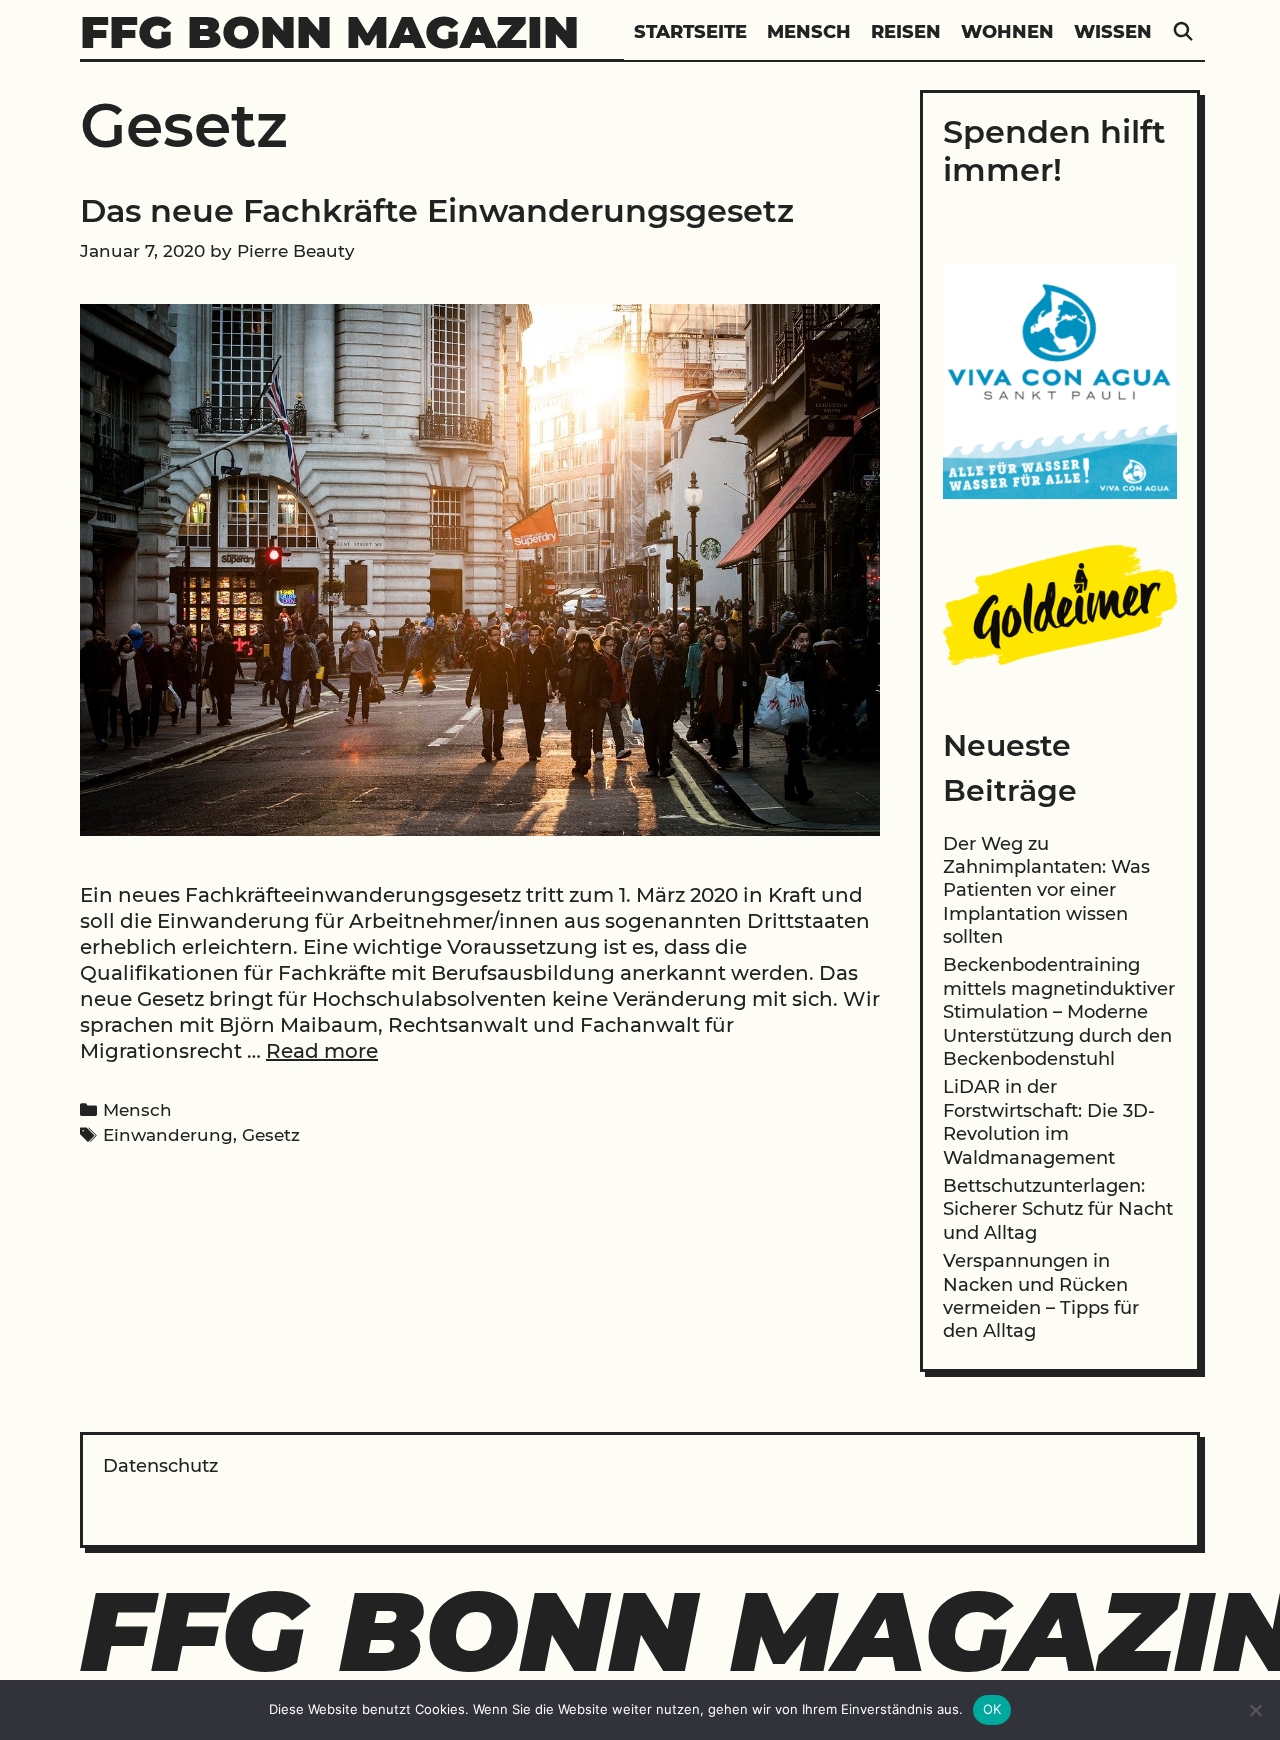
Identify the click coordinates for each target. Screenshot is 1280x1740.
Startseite (690, 32)
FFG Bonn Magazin (329, 31)
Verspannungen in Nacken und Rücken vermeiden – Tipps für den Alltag (1041, 1296)
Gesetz (271, 1135)
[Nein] (1255, 1710)
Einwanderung (168, 1135)
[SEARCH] (1183, 32)
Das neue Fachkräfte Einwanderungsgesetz (437, 210)
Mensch (809, 32)
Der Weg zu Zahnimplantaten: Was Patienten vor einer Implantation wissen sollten (1046, 891)
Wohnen (1007, 32)
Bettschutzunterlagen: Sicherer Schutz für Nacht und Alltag (1058, 1209)
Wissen (1113, 32)
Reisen (906, 32)
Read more (322, 1051)
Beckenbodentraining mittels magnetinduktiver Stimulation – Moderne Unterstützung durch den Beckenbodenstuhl (1059, 1012)
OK (992, 1709)
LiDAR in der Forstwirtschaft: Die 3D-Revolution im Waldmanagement (1049, 1122)
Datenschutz (160, 1466)
